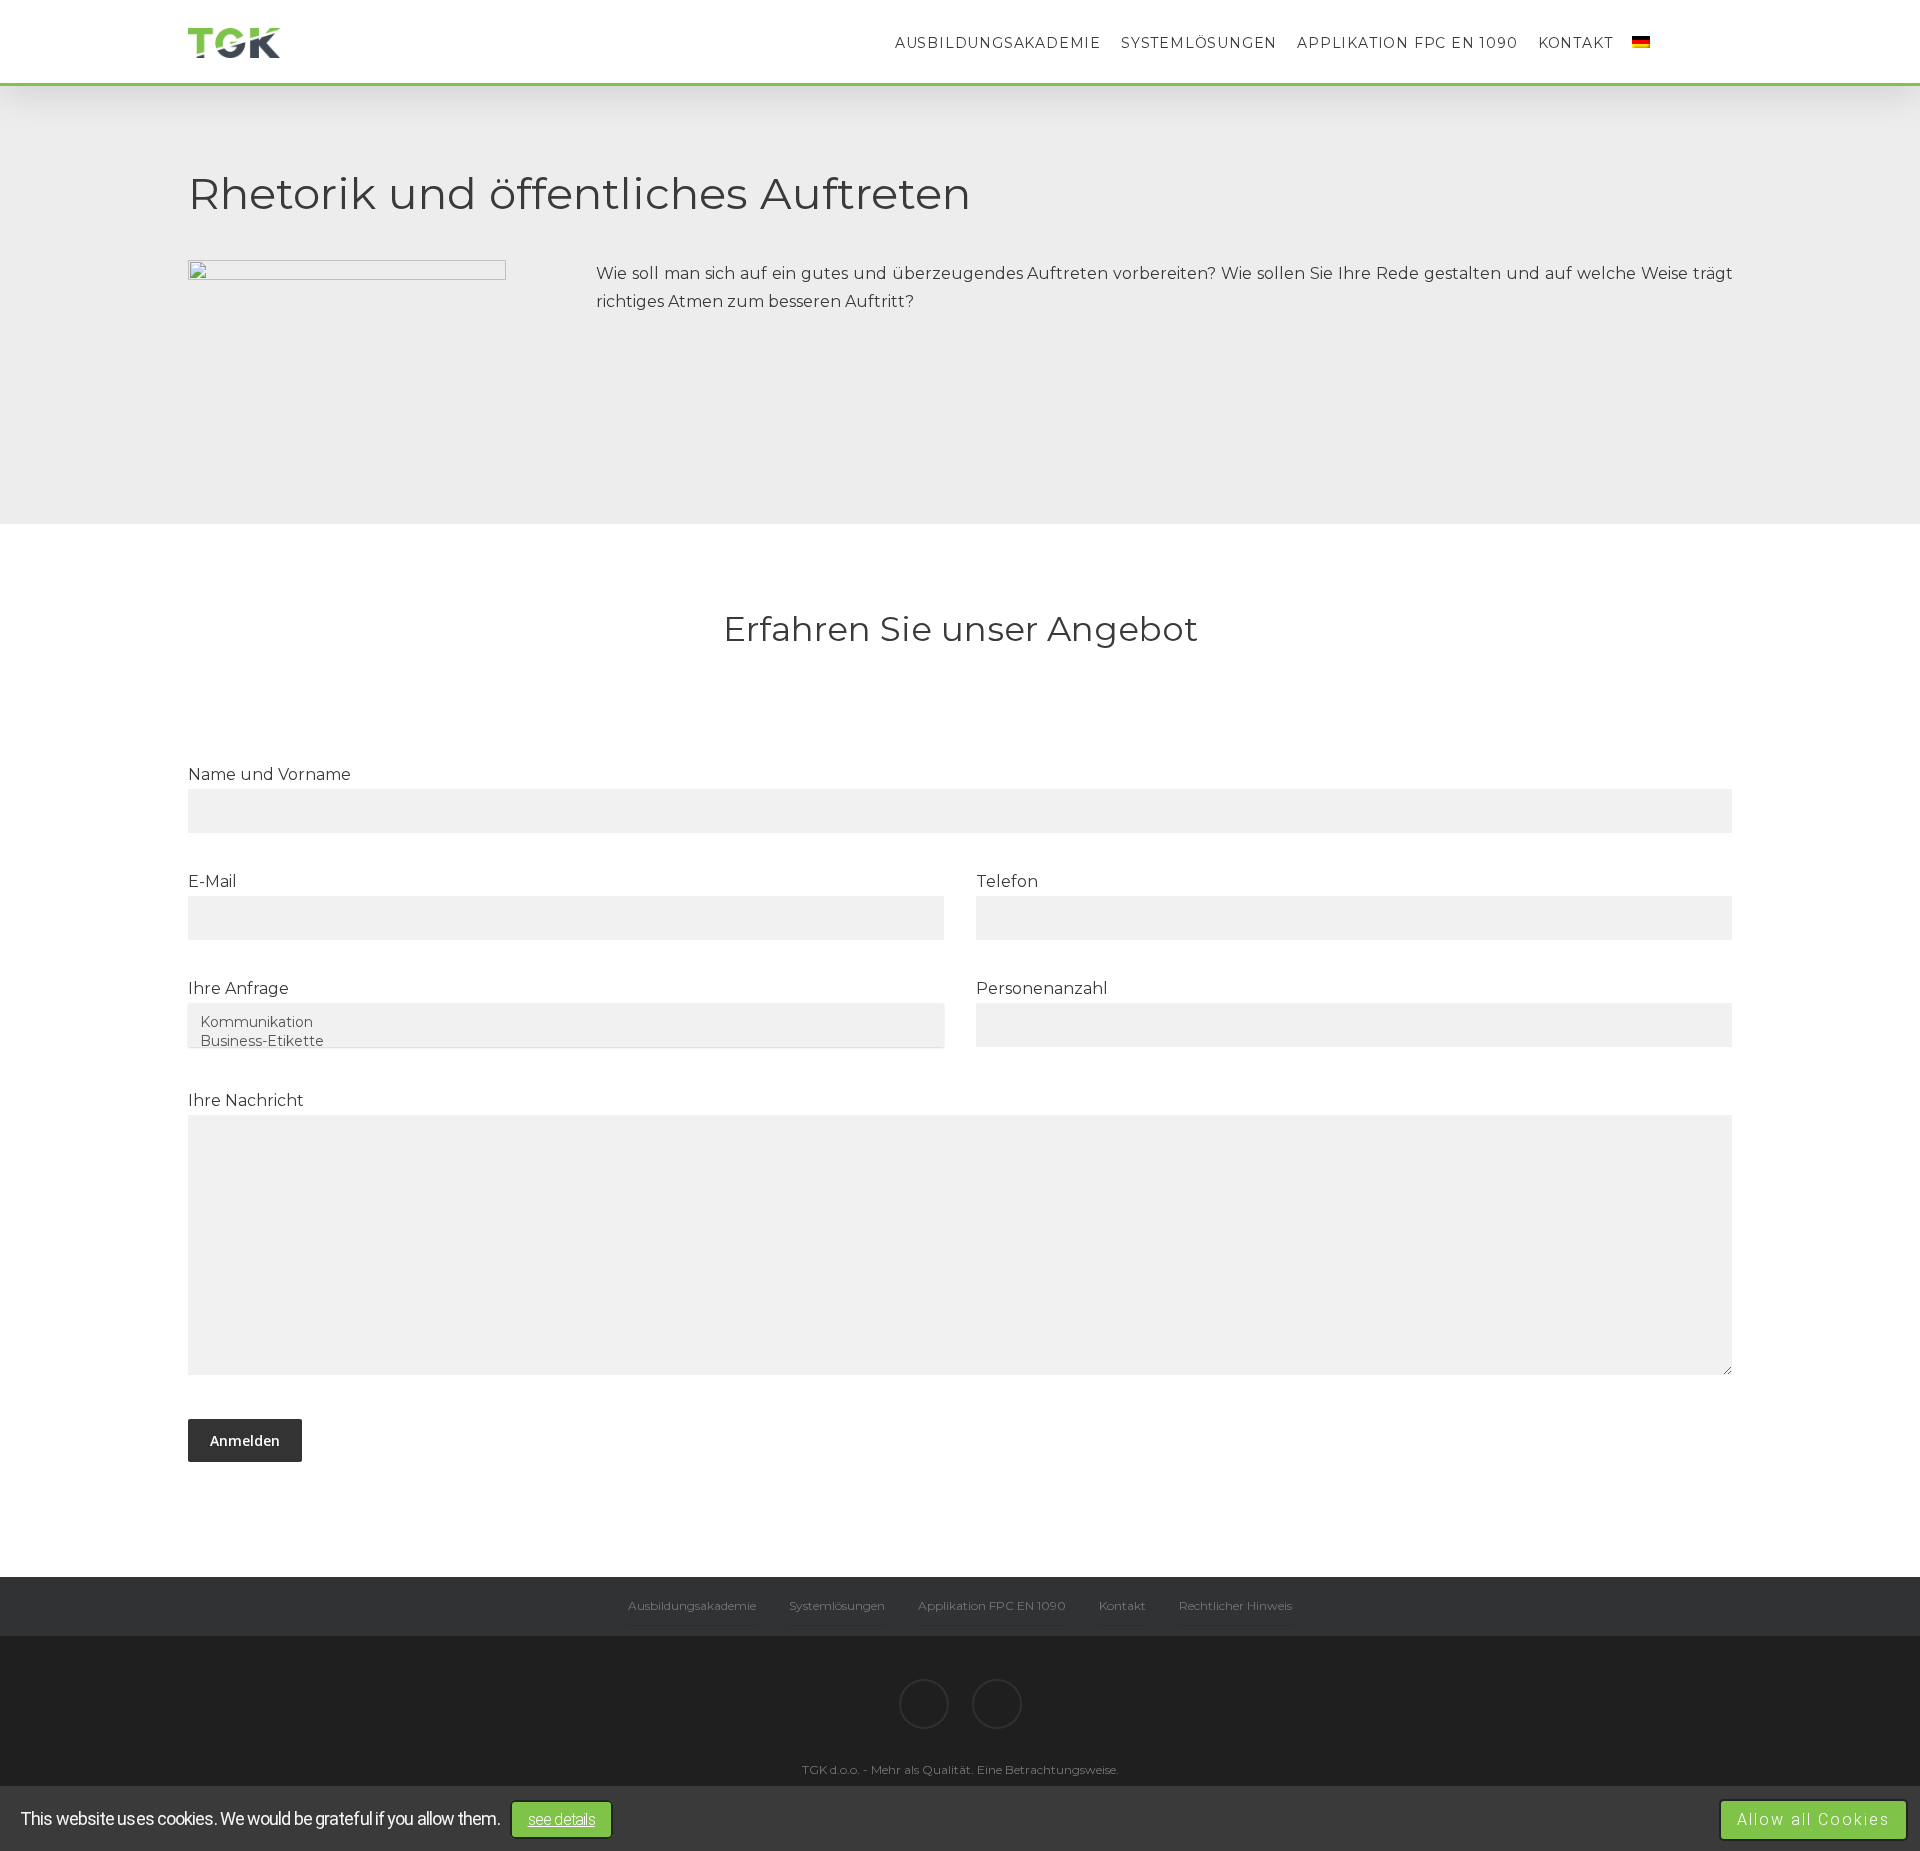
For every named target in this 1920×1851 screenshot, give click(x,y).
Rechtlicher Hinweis (1235, 1605)
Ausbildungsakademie (998, 43)
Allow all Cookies (1813, 1819)
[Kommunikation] (566, 1022)
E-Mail (212, 881)
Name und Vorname (269, 774)
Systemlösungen (1199, 43)
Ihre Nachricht (246, 1100)
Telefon (1007, 881)
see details (561, 1819)
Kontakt (1575, 43)
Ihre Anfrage (238, 988)
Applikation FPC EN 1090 (1407, 43)
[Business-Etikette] (566, 1041)
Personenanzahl (1042, 988)
